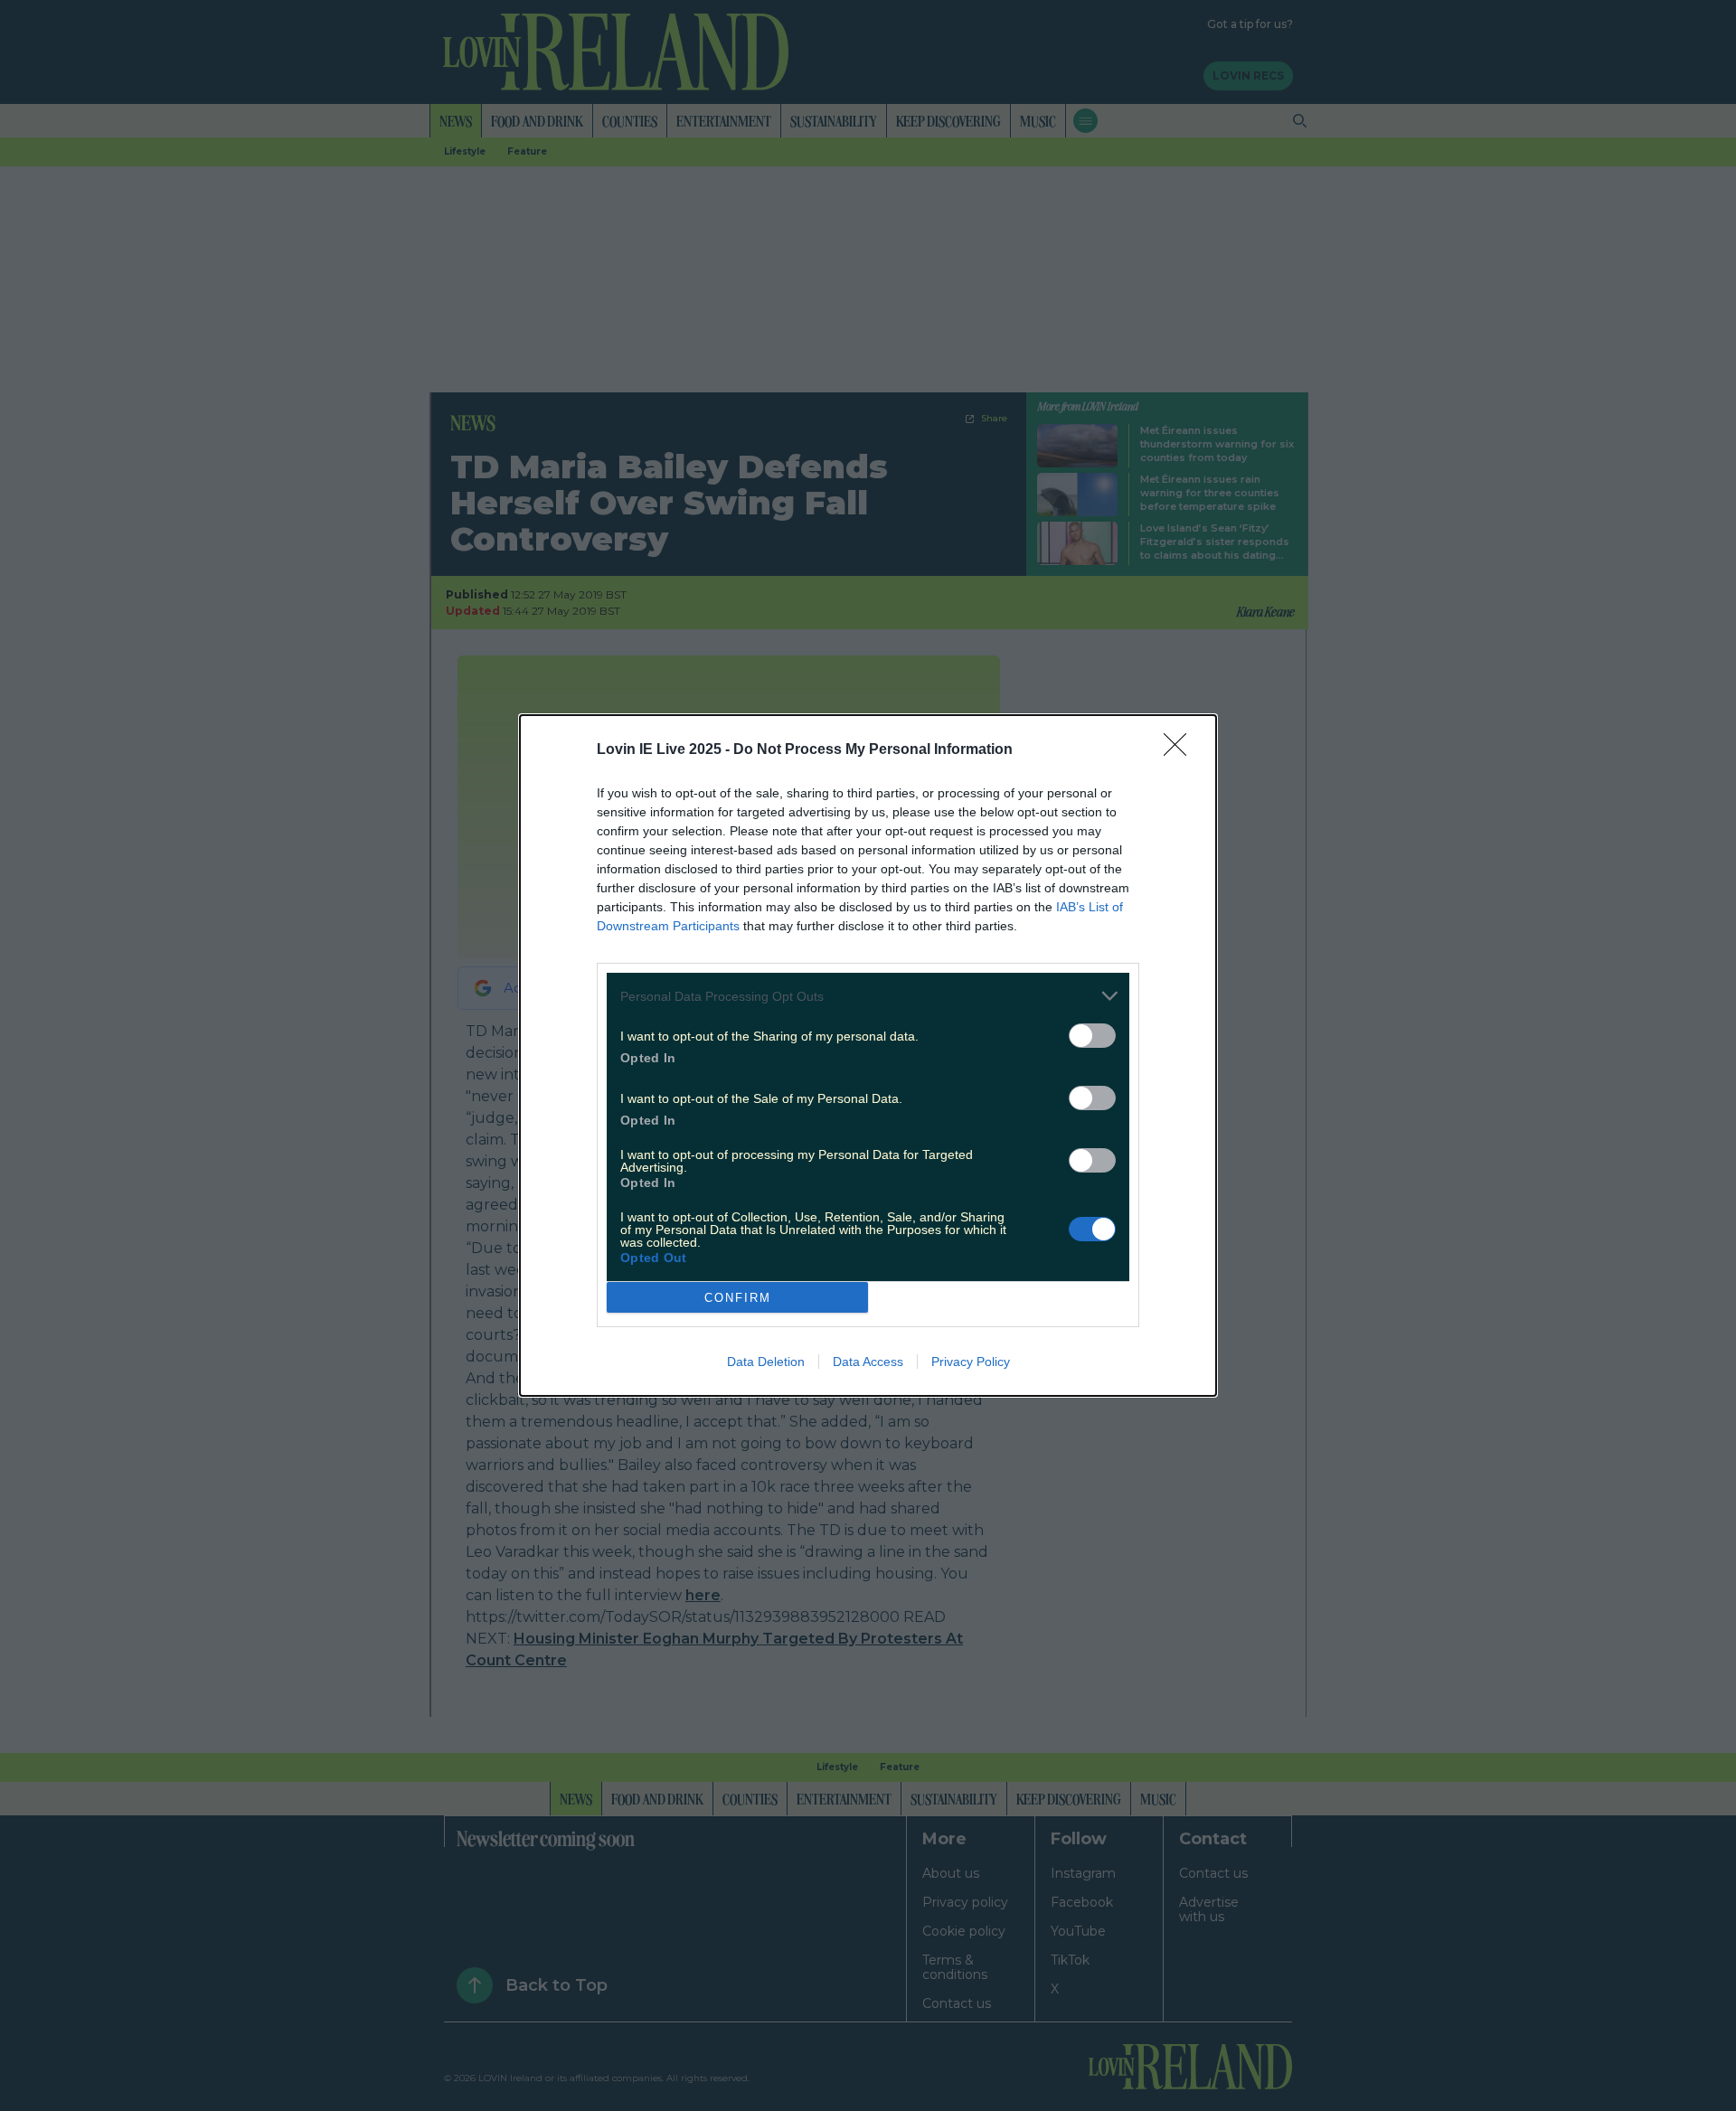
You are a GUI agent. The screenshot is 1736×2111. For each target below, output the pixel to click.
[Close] (1181, 750)
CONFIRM (738, 1298)
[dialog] (868, 1055)
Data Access (868, 1362)
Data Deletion (766, 1362)
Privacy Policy (971, 1362)
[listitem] (868, 996)
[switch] (1092, 1036)
